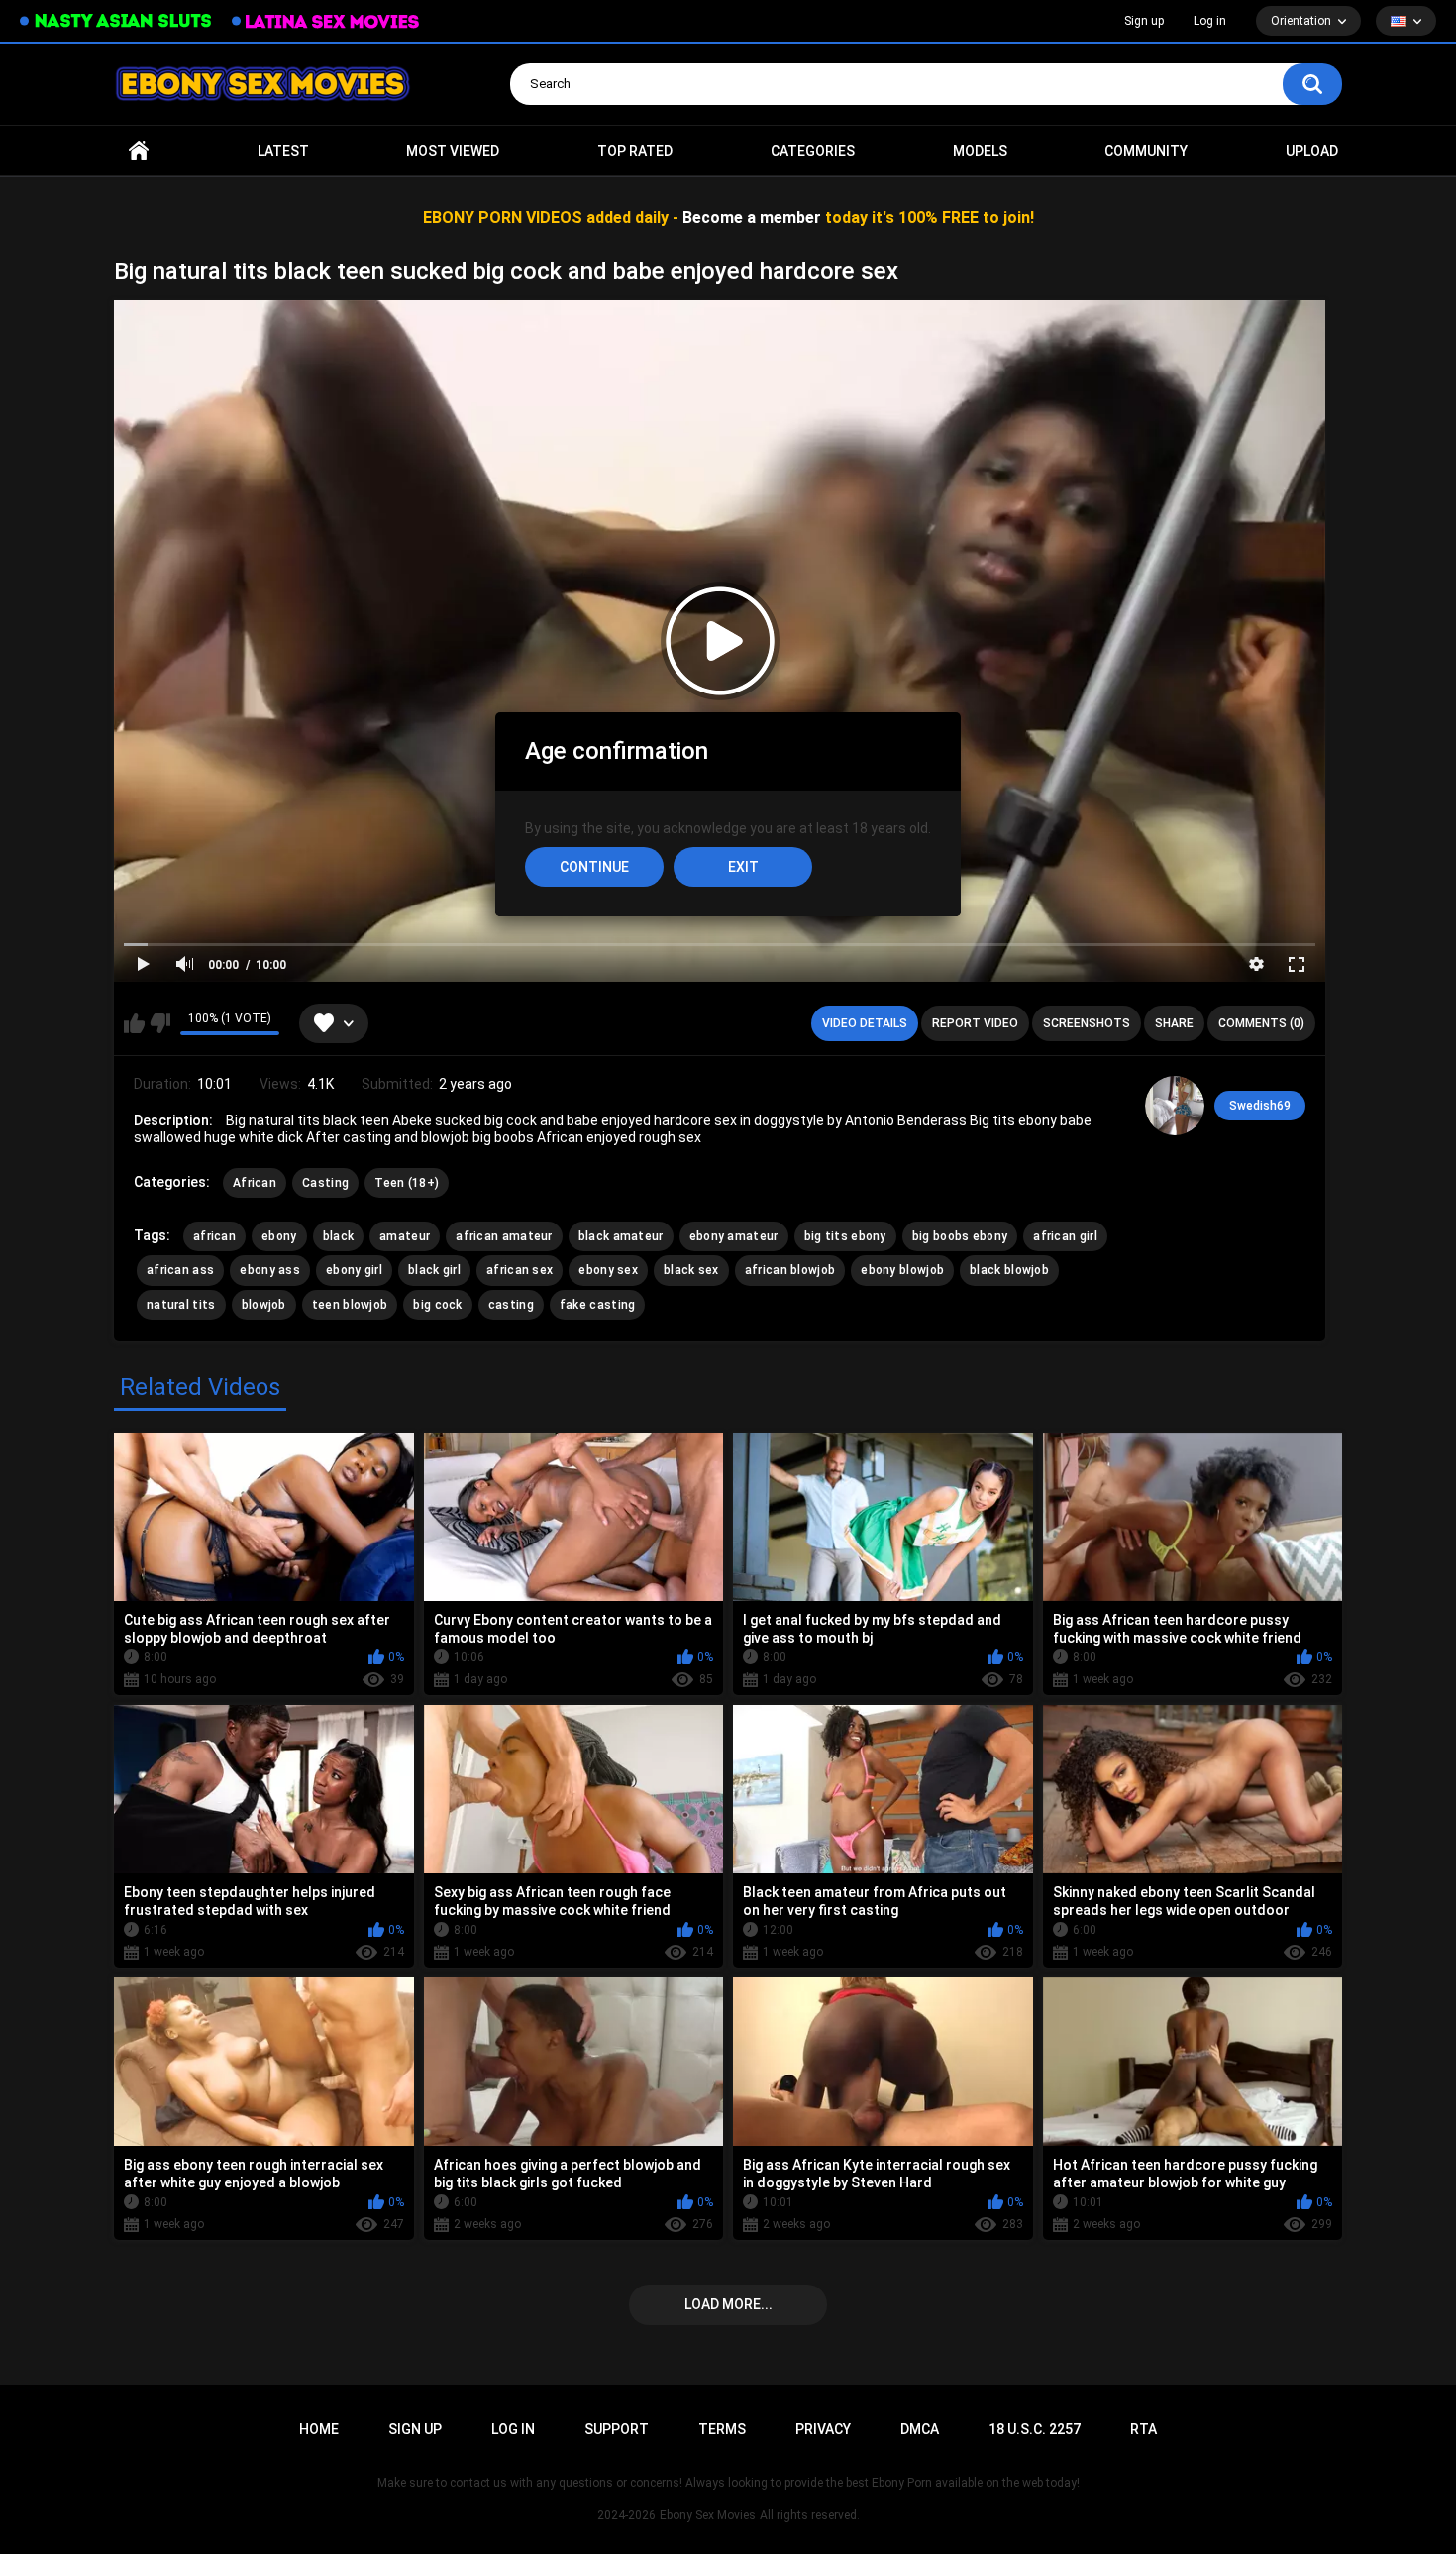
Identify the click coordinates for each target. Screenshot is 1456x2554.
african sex (520, 1270)
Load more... (728, 2304)
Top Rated (635, 151)
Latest (283, 151)
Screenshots (1087, 1023)
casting (511, 1305)
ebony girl (354, 1270)
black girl (434, 1270)
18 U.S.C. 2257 (1035, 2429)
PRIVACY (823, 2429)
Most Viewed (453, 151)
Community (1146, 151)
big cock (437, 1305)
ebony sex (608, 1270)
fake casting (598, 1305)
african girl (1065, 1236)
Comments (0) (1261, 1023)
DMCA (920, 2429)
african (214, 1236)
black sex (691, 1270)
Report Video (975, 1023)
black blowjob (1009, 1270)
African (255, 1183)
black (339, 1236)
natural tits (181, 1305)
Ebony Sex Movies (708, 2515)
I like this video (134, 1023)
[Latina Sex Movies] (326, 21)
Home (139, 151)
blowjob (264, 1305)
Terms (722, 2429)
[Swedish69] (1175, 1106)
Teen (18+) (407, 1183)
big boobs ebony (960, 1236)
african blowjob (790, 1270)
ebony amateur (734, 1236)
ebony (279, 1236)
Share (1174, 1023)
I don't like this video (160, 1023)
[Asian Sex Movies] (116, 21)
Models (980, 151)
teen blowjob (350, 1305)
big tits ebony (845, 1236)
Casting (325, 1183)
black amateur (621, 1236)
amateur (405, 1236)
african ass (180, 1270)
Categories (813, 151)
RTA (1144, 2429)
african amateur (504, 1236)
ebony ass (270, 1270)
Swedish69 (1260, 1106)
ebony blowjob (902, 1270)
